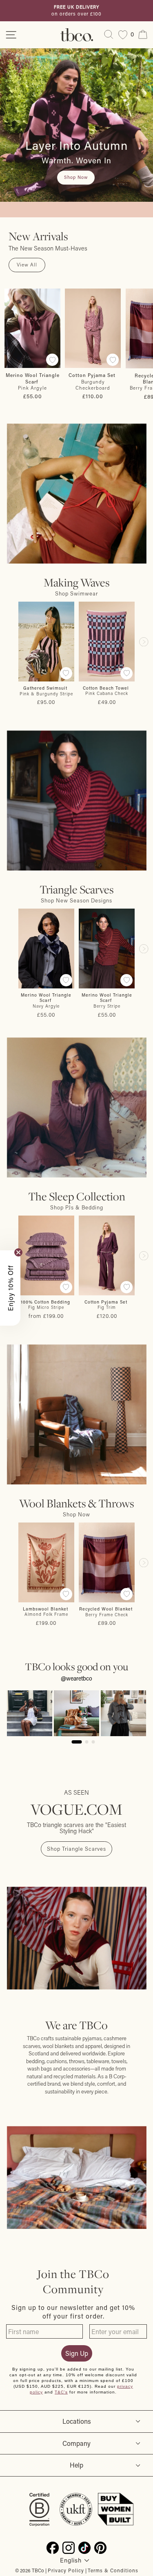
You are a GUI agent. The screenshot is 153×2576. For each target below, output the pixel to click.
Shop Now (76, 1514)
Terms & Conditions (113, 2570)
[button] (10, 1288)
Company (76, 2443)
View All (27, 265)
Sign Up (77, 2353)
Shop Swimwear (76, 593)
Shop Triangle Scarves (76, 1849)
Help (76, 2465)
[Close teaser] (18, 1252)
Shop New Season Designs (76, 900)
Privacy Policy (66, 2570)
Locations (77, 2421)
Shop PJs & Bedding (77, 1207)
